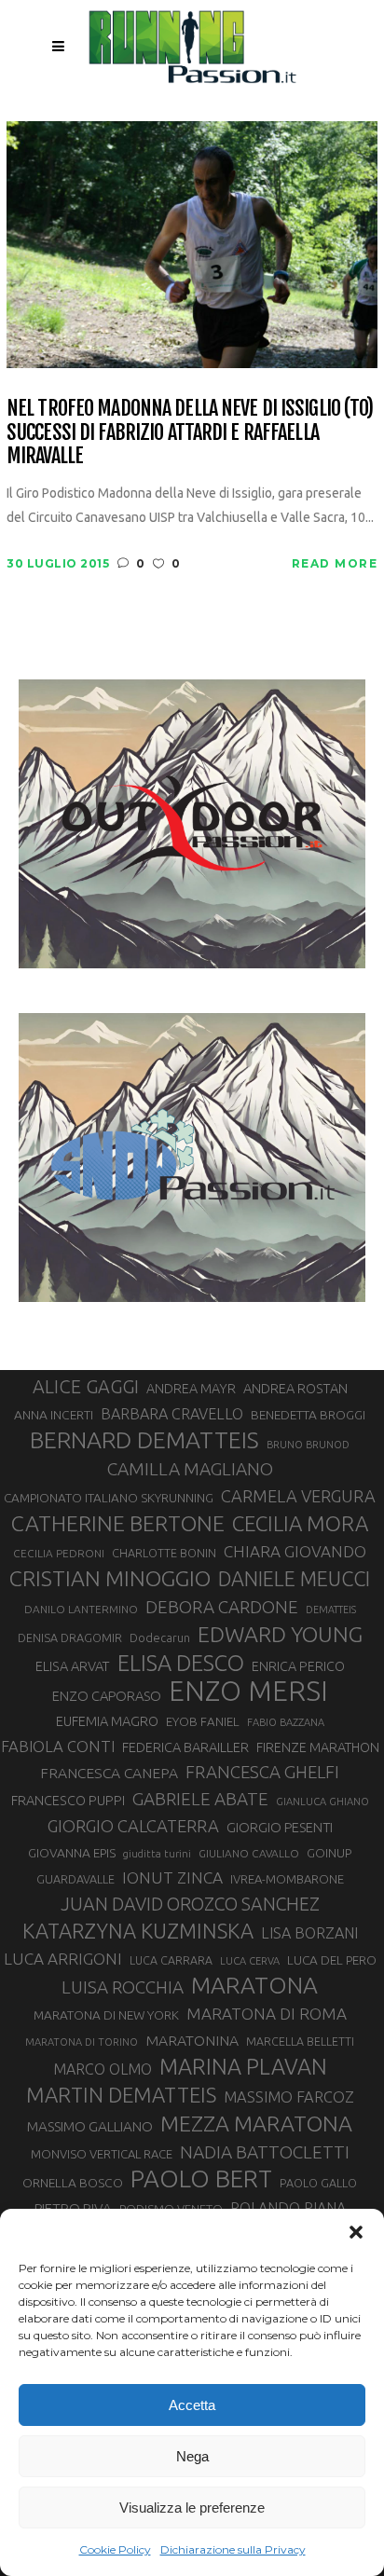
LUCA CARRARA (171, 1960)
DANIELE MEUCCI (294, 1579)
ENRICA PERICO (298, 1666)
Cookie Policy (115, 2549)
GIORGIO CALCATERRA (133, 1826)
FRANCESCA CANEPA (109, 1773)
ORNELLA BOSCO (73, 2183)
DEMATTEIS (331, 1610)
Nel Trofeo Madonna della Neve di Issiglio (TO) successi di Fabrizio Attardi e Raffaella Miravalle (190, 432)
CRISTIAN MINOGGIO (110, 1578)
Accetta (192, 2405)
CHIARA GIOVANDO (295, 1551)
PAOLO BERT (201, 2179)
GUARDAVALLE (75, 1879)
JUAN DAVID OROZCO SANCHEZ (190, 1904)
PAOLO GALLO (318, 2183)
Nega (192, 2456)
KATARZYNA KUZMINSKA (138, 1931)
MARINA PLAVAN (243, 2066)
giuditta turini (157, 1854)
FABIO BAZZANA (286, 1722)
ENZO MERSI (248, 1692)
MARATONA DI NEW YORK (106, 2015)
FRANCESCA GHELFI (262, 1772)
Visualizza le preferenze (192, 2507)
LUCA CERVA (250, 1961)
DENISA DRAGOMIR (70, 1637)
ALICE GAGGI (86, 1386)
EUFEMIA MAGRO (107, 1721)
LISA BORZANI (309, 1933)
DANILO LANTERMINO (81, 1609)
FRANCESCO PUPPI (68, 1800)
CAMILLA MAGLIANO (190, 1469)
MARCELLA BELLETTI (300, 2041)
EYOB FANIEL (203, 1722)
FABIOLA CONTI (58, 1746)
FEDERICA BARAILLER (185, 1747)
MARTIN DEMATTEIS (121, 2095)
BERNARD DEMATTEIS (144, 1440)
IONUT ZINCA (172, 1877)
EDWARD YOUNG (280, 1634)
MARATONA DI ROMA (267, 2014)
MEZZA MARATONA (256, 2123)
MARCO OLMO (103, 2069)
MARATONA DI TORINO (82, 2042)
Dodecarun (160, 1637)
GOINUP (329, 1853)
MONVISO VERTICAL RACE (102, 2154)
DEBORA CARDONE (222, 1607)
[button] (356, 2232)
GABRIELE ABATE (200, 1799)
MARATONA (254, 1985)
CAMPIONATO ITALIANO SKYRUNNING (109, 1498)
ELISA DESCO (181, 1663)
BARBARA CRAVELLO (172, 1414)
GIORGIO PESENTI (280, 1827)
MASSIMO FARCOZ (289, 2097)
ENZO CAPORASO (107, 1696)
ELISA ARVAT (73, 1666)
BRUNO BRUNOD (308, 1445)
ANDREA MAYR (191, 1389)
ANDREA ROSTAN (295, 1388)
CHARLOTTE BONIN (164, 1553)
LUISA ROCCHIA (123, 1987)
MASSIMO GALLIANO (90, 2126)
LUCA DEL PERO (332, 1960)
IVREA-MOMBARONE (287, 1879)
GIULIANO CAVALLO (249, 1853)
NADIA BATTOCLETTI (265, 2152)
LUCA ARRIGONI (63, 1959)
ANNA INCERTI (54, 1415)
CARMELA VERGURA (298, 1496)
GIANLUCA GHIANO (322, 1802)
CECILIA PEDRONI (59, 1553)
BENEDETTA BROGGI (308, 1415)
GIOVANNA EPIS (72, 1853)
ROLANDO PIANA (288, 2208)
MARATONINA (192, 2040)
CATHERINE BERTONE (118, 1523)
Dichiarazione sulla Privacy (233, 2549)
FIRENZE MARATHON (318, 1747)
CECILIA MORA (300, 1523)
